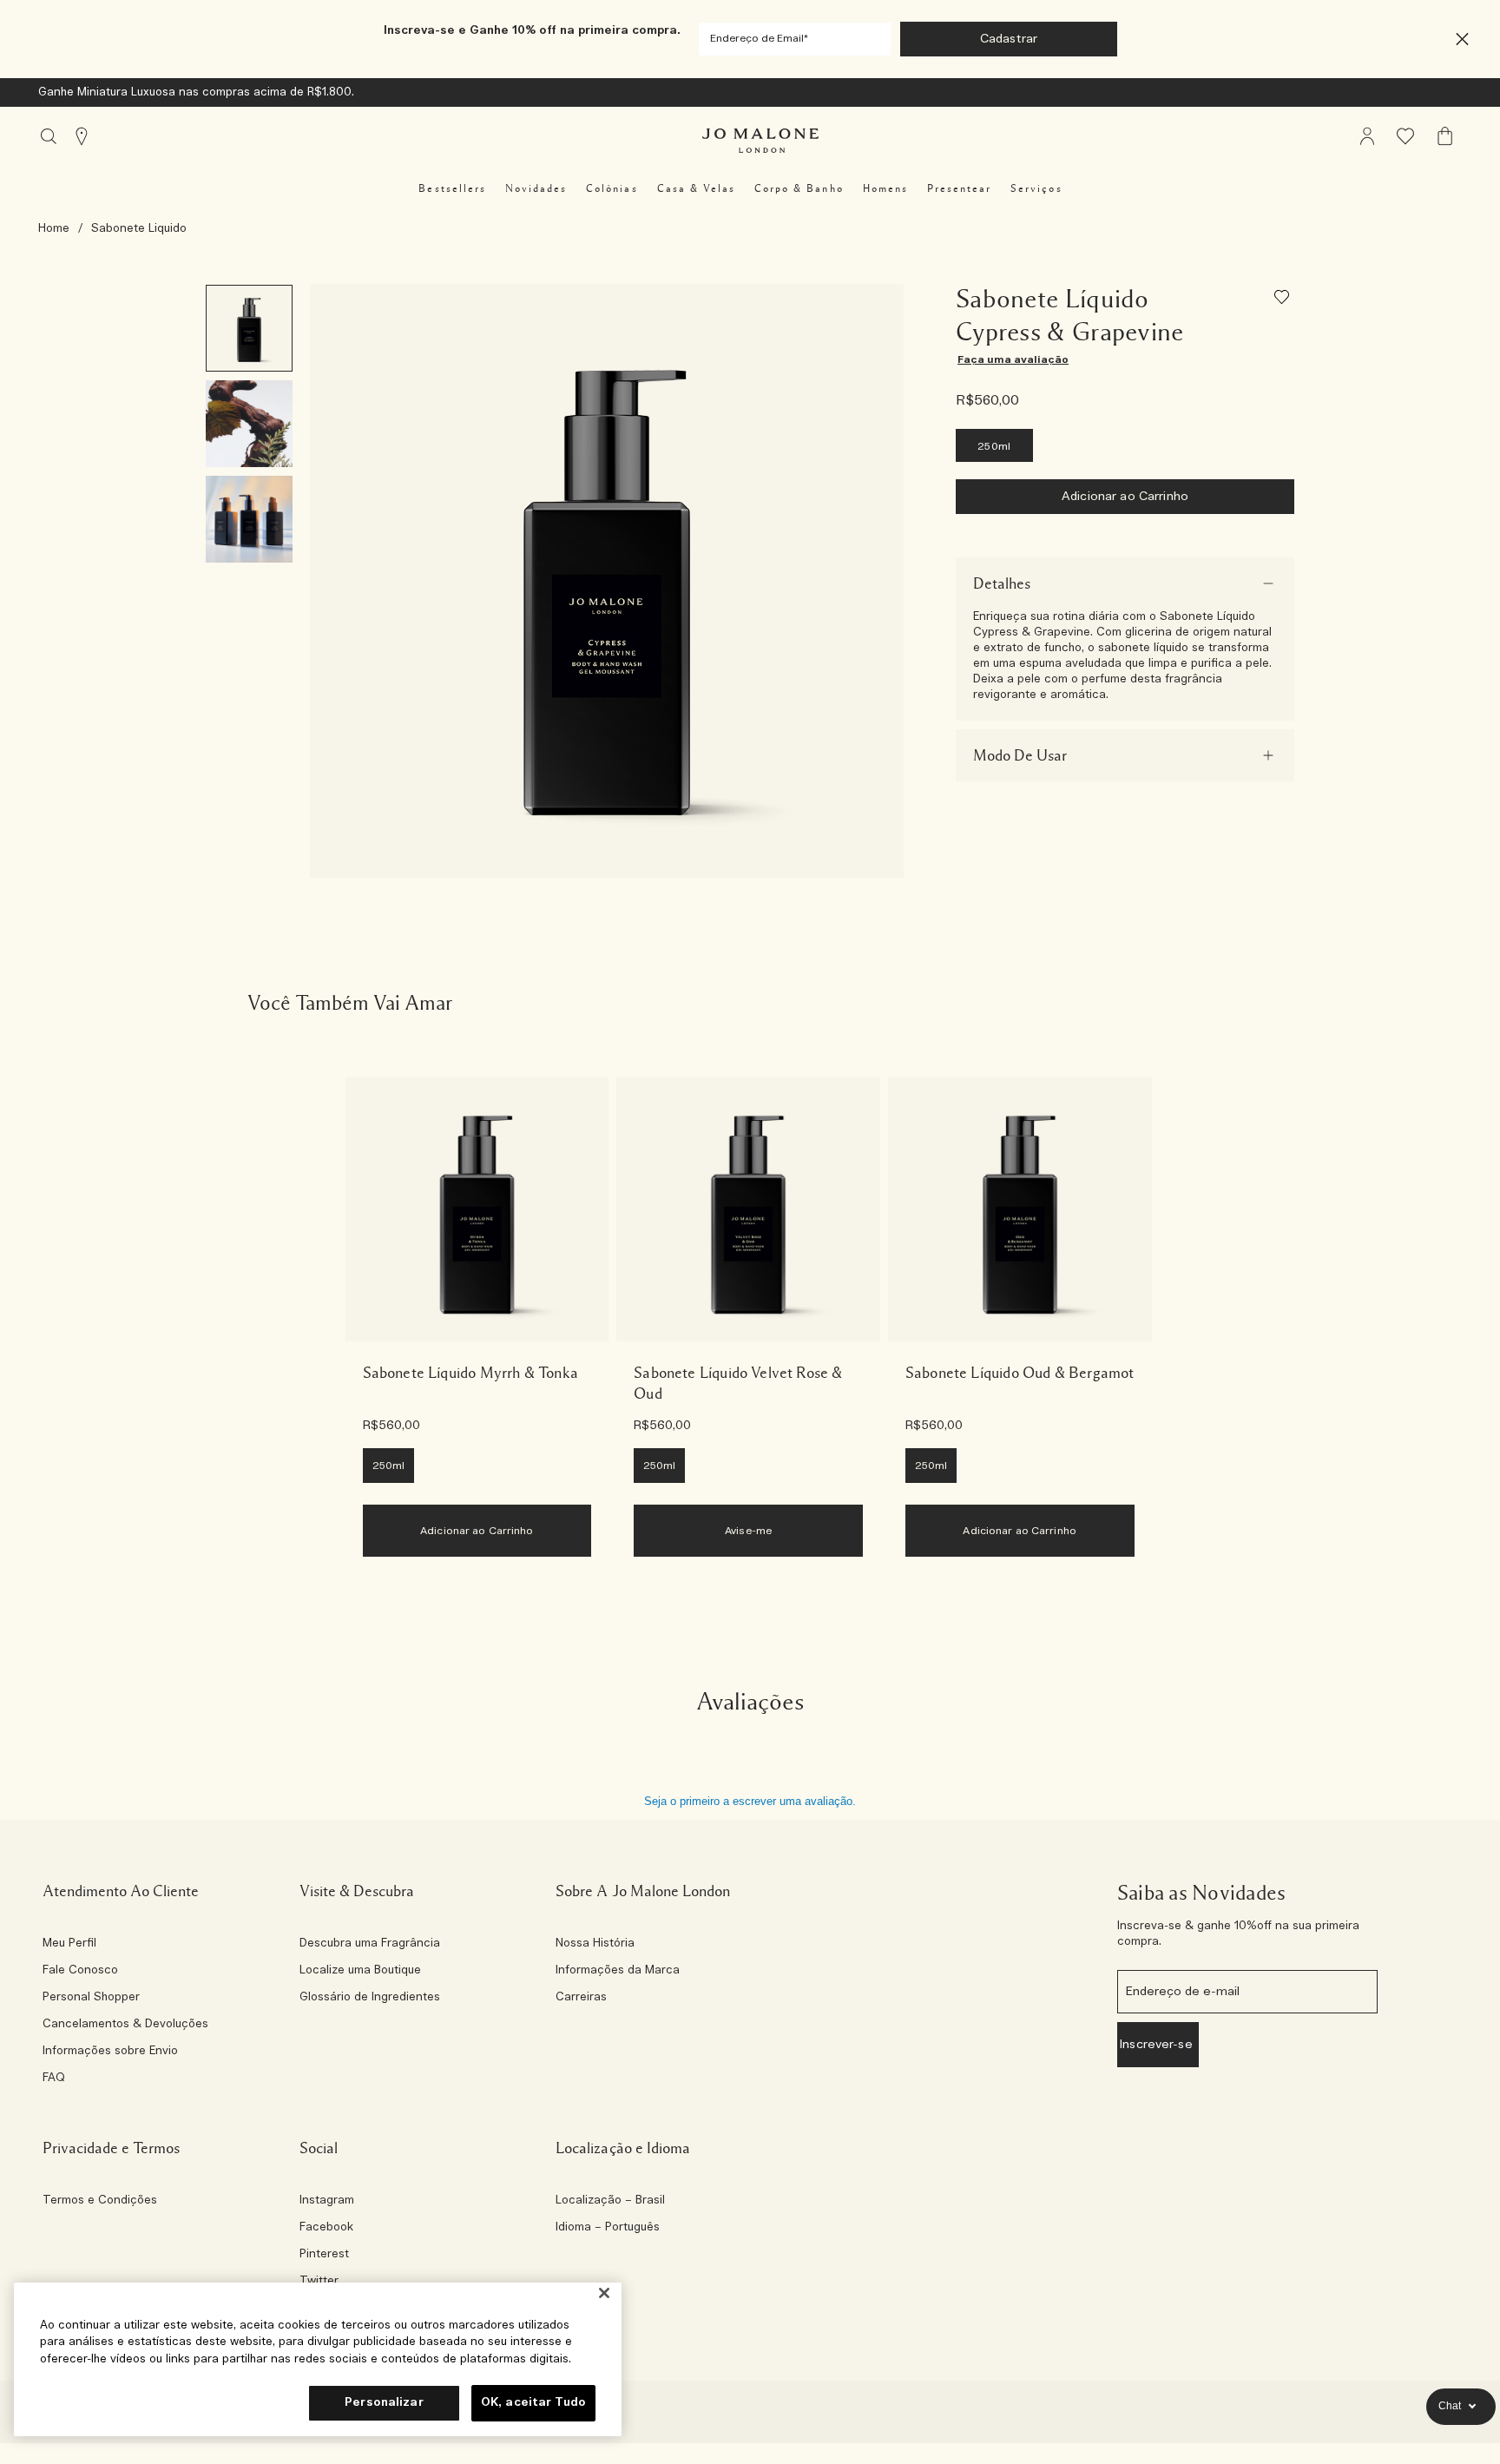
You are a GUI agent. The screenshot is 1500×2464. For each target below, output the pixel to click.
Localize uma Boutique (360, 1971)
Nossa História (595, 1944)
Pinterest (324, 2255)
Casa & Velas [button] (696, 188)
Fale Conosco (80, 1971)
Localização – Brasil (610, 2201)
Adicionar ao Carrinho (1125, 497)
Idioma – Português (608, 2228)
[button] (1462, 40)
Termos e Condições (100, 2201)
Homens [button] (885, 188)
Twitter (319, 2282)
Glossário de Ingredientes (370, 1998)
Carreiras (581, 1998)
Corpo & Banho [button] (799, 188)
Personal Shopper (91, 1998)
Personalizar (384, 2403)
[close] (1457, 40)
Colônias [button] (612, 188)
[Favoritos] (1284, 300)
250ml (994, 446)
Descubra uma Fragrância (370, 1944)
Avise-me (748, 1531)
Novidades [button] (536, 188)
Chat (1450, 2406)
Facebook (326, 2228)
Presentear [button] (959, 188)
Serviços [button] (1036, 188)
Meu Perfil (69, 1944)
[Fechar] (604, 2293)
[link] (477, 1209)
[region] (318, 2359)
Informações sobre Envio (110, 2052)
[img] (1367, 136)
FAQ (54, 2079)
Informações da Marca (618, 1971)
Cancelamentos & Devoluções (125, 2025)
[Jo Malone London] (760, 141)
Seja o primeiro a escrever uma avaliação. (750, 1801)
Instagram (327, 2201)
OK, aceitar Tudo (533, 2403)
